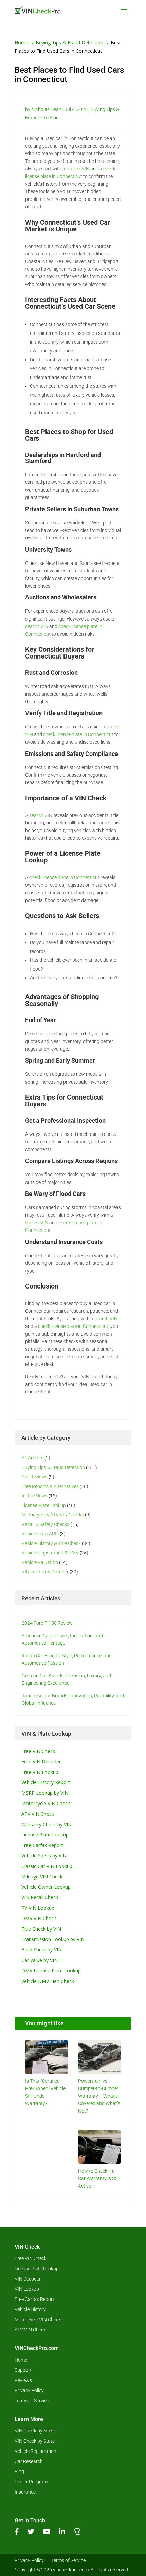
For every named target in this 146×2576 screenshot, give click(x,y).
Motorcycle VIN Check (46, 1803)
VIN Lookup (27, 2289)
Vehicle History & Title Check (51, 1543)
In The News (35, 1496)
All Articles (33, 1458)
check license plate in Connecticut (78, 734)
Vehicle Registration (35, 2451)
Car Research (29, 2461)
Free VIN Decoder (41, 1762)
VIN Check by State (35, 2441)
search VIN (77, 169)
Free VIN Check (38, 1751)
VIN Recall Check (40, 1897)
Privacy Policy (29, 2391)
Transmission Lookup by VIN (53, 1939)
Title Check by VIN (41, 1929)
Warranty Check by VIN (47, 1824)
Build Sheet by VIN (42, 1950)
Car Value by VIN (40, 1960)
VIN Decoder (28, 2279)
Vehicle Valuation (40, 1562)
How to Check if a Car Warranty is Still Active (99, 2178)
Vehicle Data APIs (40, 1534)
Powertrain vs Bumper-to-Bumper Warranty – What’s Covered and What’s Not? (99, 2096)
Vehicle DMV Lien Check (48, 1981)
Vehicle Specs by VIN (44, 1856)
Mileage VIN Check (42, 1877)
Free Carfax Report (42, 1845)
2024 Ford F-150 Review (47, 1623)
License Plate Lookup (44, 1505)
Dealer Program (31, 2482)
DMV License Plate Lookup (51, 1971)
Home (21, 2360)
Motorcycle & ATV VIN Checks (53, 1515)
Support (23, 2370)
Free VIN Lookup (40, 1772)
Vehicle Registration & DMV (50, 1553)
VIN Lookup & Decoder (45, 1572)
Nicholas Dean (46, 109)
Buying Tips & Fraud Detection (53, 1467)
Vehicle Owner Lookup (46, 1887)
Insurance (25, 2492)
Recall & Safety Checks (45, 1524)
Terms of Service (32, 2401)
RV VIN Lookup (38, 1908)
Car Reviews (35, 1477)
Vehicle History (30, 2310)
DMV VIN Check (39, 1918)
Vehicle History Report (46, 1782)
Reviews (23, 2380)
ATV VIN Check (38, 1814)
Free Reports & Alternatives (50, 1486)
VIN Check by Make (35, 2431)
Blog (19, 2472)
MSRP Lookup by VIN (45, 1793)
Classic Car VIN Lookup (47, 1866)
